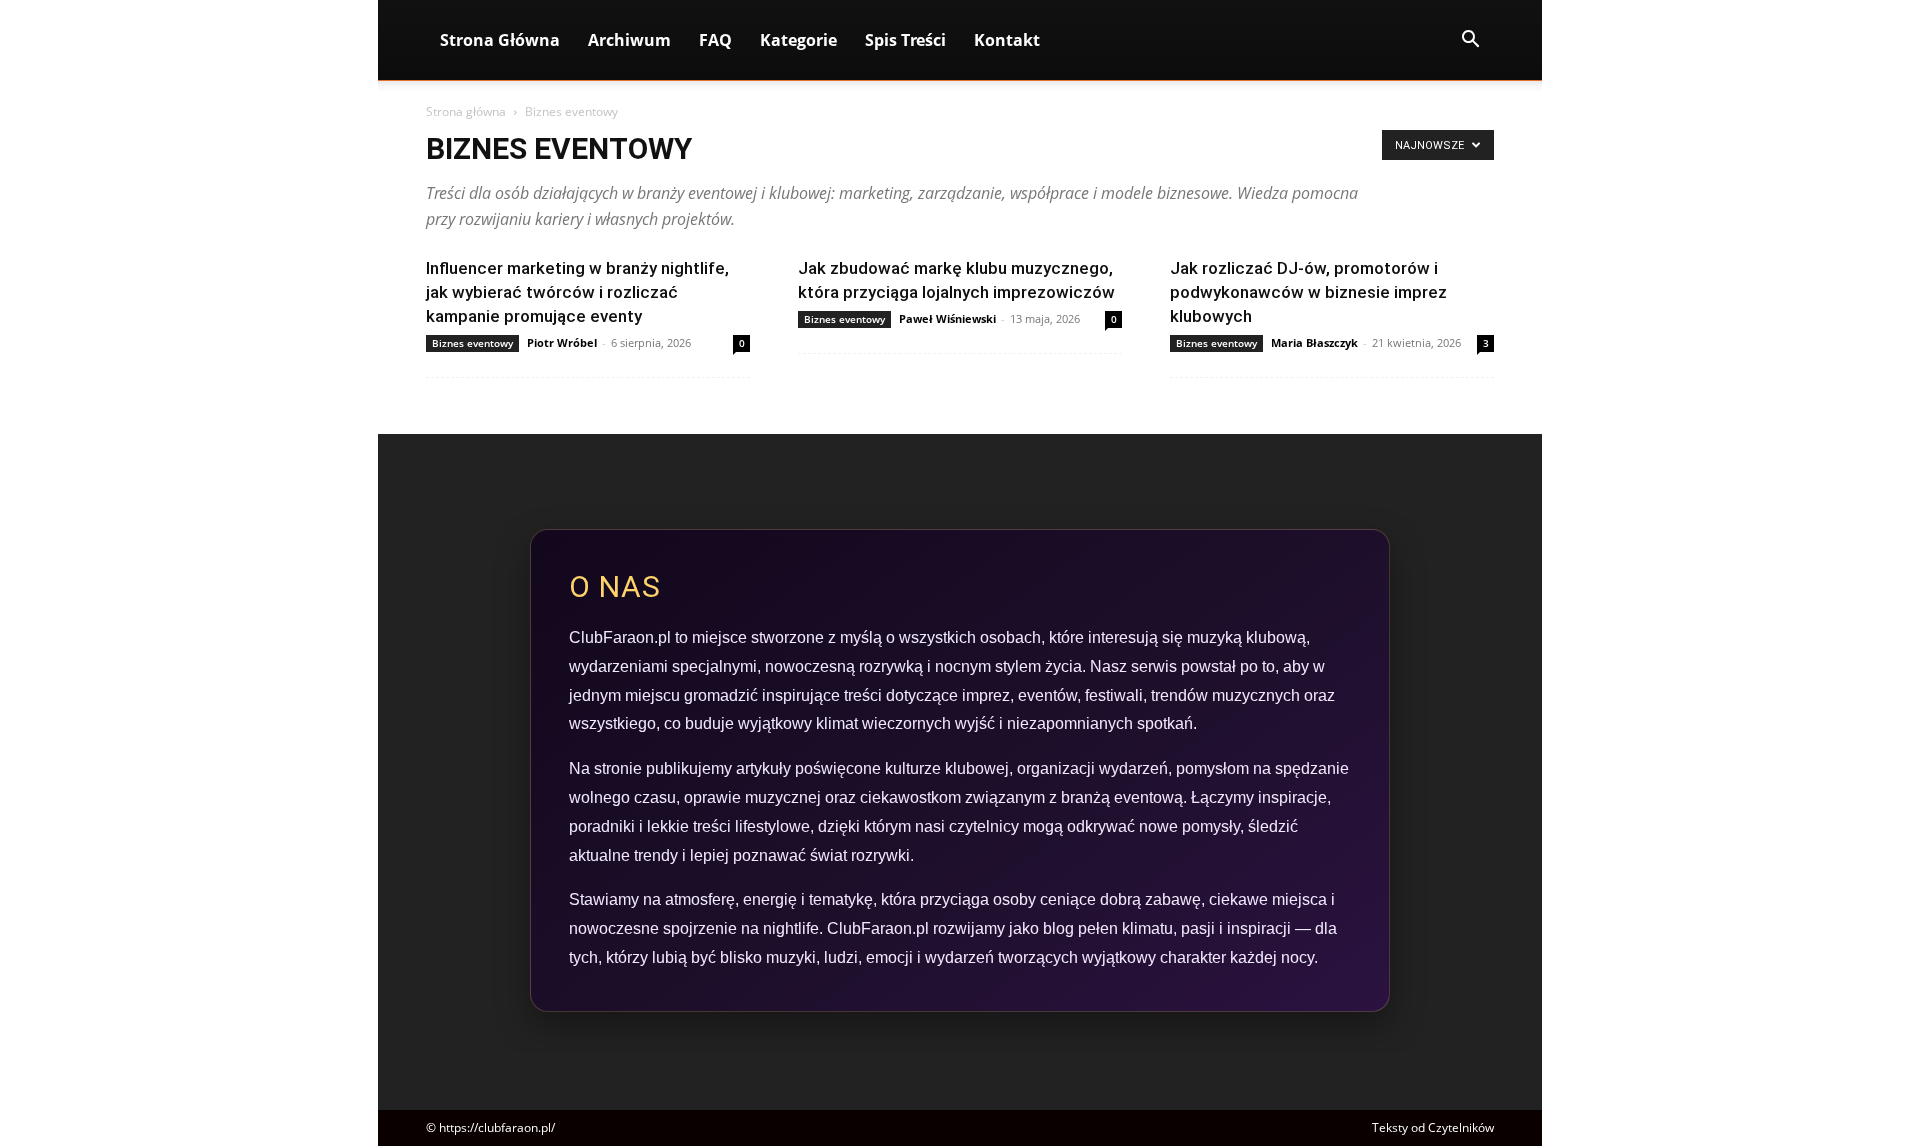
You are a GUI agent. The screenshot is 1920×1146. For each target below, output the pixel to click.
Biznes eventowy (472, 343)
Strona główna (466, 111)
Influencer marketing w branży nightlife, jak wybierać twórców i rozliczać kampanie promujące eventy (577, 292)
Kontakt (1007, 40)
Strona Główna (500, 40)
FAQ (715, 40)
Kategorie (798, 40)
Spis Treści (905, 40)
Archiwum (629, 40)
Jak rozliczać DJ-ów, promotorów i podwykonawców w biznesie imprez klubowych (1308, 292)
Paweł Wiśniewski (947, 318)
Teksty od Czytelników (1433, 1127)
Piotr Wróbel (562, 342)
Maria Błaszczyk (1314, 342)
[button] (1470, 41)
